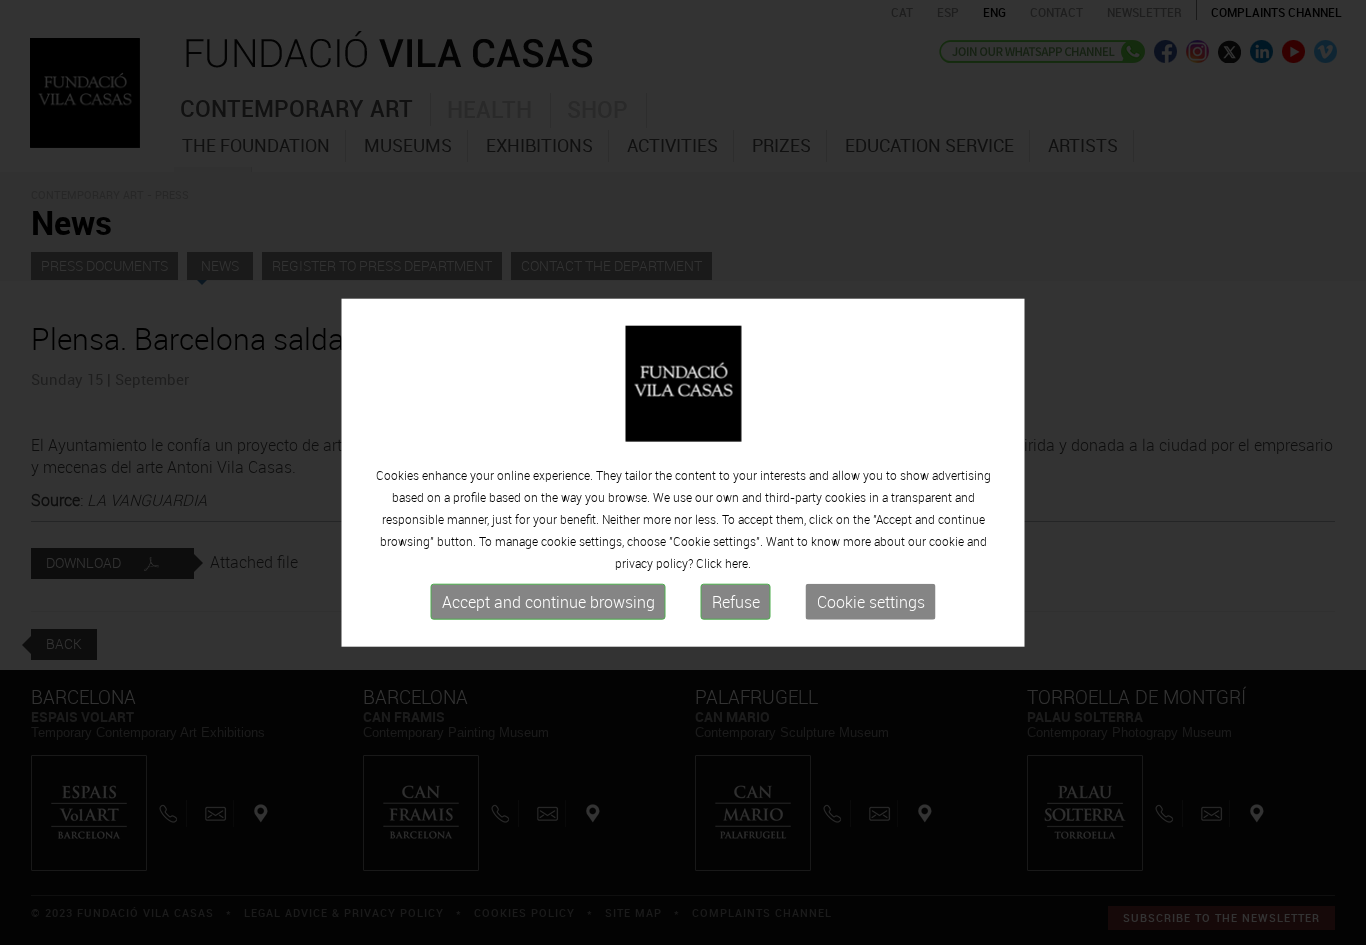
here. (738, 563)
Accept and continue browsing (548, 602)
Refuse (736, 602)
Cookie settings (871, 602)
